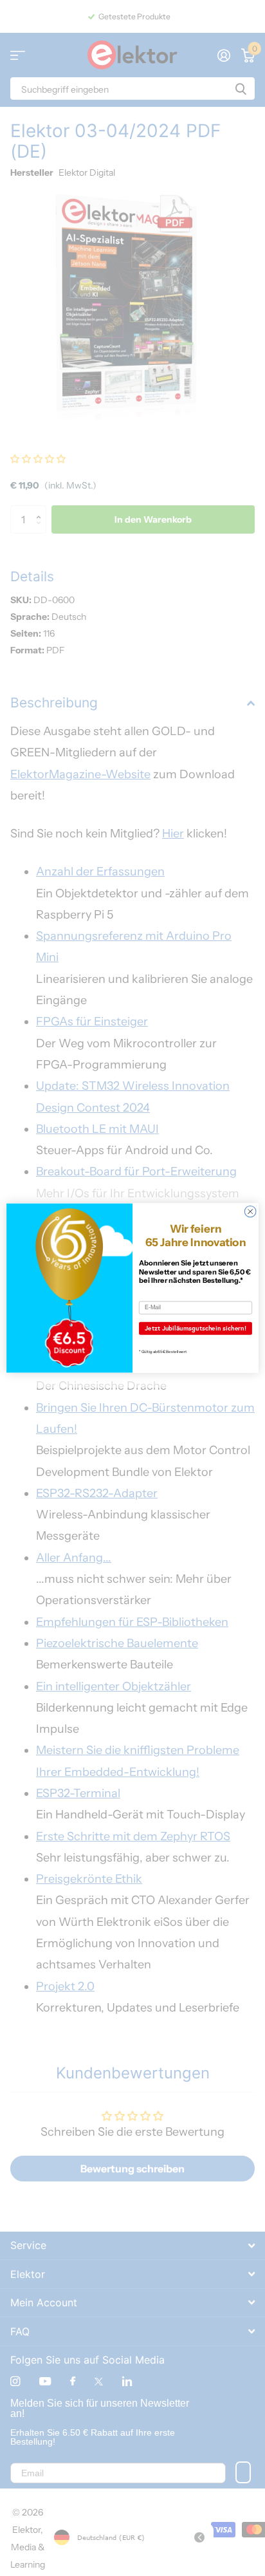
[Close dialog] (250, 1211)
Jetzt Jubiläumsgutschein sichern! (196, 1329)
